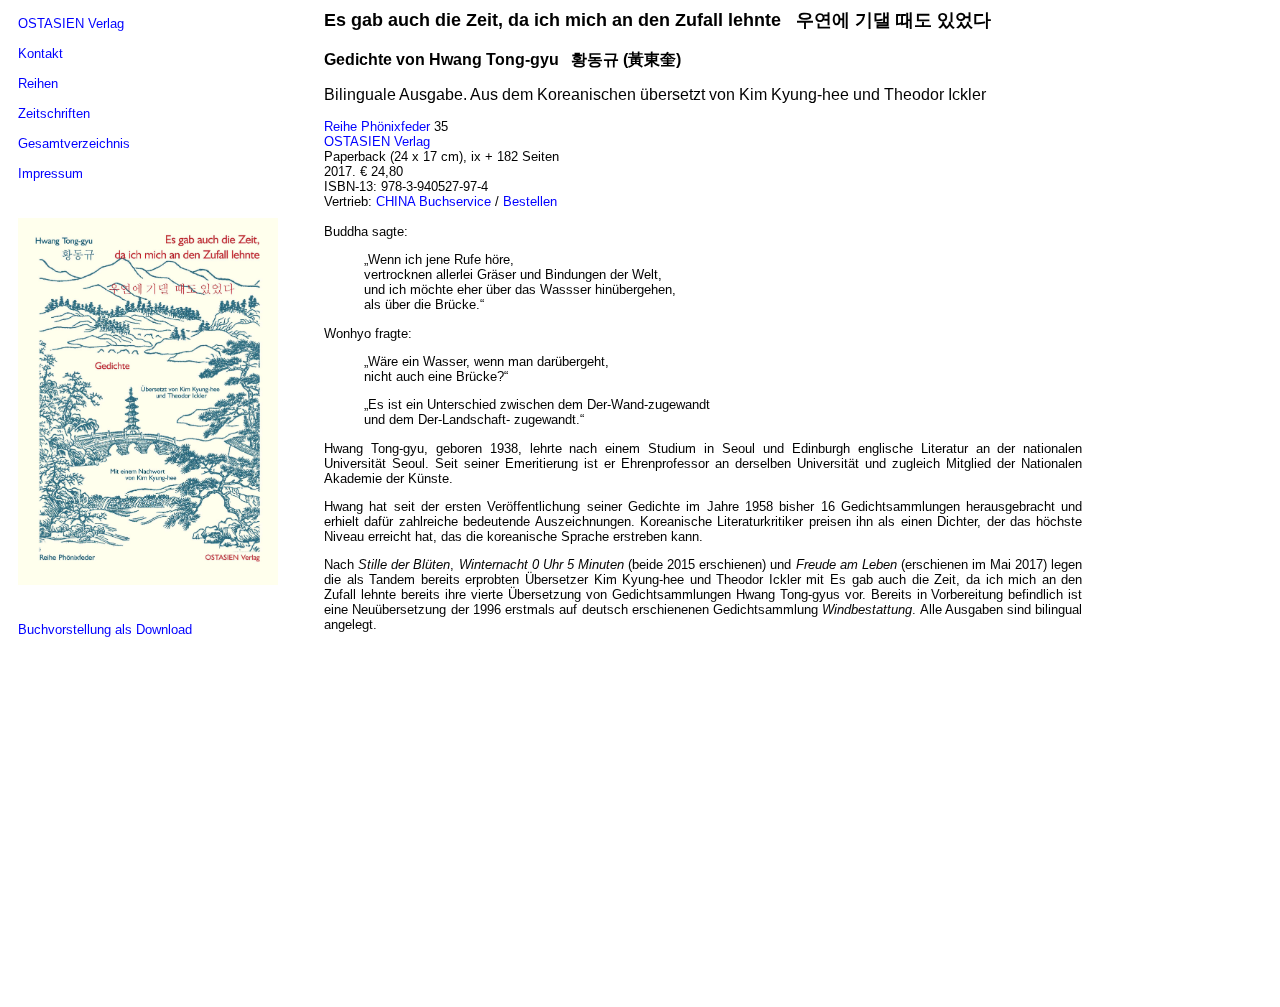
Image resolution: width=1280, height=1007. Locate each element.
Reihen (38, 83)
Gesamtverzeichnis (74, 143)
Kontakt (40, 53)
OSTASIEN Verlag (71, 23)
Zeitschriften (54, 113)
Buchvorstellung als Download (105, 629)
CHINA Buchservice (433, 201)
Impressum (50, 173)
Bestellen (530, 201)
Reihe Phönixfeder (377, 126)
